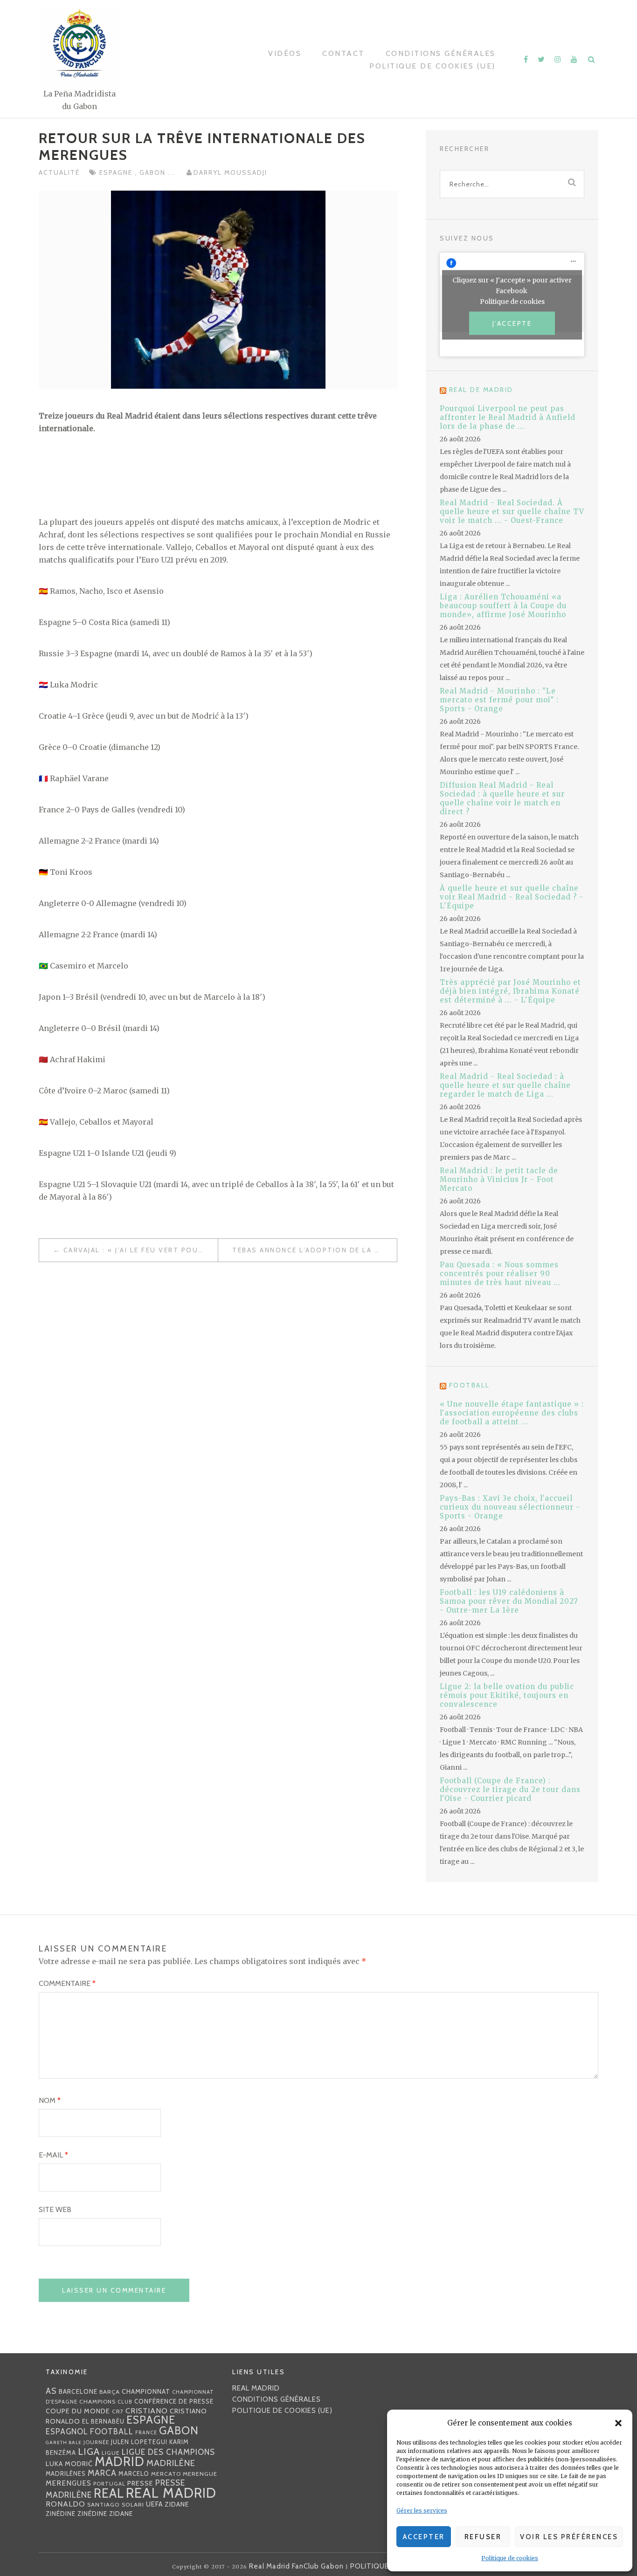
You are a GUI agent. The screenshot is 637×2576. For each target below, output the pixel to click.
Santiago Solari (116, 2504)
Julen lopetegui (139, 2442)
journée (96, 2442)
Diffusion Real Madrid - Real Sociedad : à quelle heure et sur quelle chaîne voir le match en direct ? (502, 798)
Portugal (109, 2484)
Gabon (154, 172)
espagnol (67, 2432)
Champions (97, 2401)
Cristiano (147, 2411)
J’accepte (512, 323)
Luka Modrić (69, 2464)
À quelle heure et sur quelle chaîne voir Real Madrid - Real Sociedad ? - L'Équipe (512, 897)
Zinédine (61, 2514)
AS (51, 2391)
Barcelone (78, 2391)
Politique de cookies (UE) (433, 66)
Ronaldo (66, 2504)
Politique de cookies (510, 2558)
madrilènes (66, 2474)
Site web (55, 2209)
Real (109, 2493)
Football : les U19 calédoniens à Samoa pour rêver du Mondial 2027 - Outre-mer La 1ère (509, 1601)
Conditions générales (441, 53)
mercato (166, 2474)
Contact (343, 53)
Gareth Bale (64, 2442)
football (112, 2432)
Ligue (111, 2453)
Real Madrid (171, 2493)
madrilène (171, 2463)
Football (470, 1385)
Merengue (200, 2474)
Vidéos (285, 53)
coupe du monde (78, 2411)
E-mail (53, 2155)
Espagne (117, 172)
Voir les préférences (569, 2537)
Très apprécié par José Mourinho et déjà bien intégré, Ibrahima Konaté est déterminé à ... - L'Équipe (510, 991)
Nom (50, 2100)
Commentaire (67, 1983)
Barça (110, 2392)
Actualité (59, 172)
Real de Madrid (481, 390)
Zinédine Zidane (105, 2514)
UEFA (154, 2504)
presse (140, 2483)
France (146, 2432)
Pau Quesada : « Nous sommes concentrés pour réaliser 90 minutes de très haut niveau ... (500, 1274)
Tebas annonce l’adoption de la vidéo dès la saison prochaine (315, 1250)
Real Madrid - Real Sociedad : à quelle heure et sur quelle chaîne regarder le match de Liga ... (505, 1085)
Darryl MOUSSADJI (230, 172)
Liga (89, 2451)
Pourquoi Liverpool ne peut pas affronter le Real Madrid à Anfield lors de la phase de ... (508, 417)
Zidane (177, 2504)
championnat (146, 2391)
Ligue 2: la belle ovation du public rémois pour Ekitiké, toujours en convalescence (507, 1695)
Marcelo (134, 2473)
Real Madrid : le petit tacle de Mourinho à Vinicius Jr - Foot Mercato (499, 1179)
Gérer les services (422, 2511)
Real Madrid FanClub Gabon (296, 2566)
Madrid (120, 2462)
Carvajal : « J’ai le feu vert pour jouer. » (141, 1250)
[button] (618, 2423)
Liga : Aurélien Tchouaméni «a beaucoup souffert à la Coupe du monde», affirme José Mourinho (503, 606)
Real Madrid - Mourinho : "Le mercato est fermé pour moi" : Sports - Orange (499, 700)
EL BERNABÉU (103, 2421)
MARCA (102, 2473)
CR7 (118, 2411)
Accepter (424, 2537)
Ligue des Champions (168, 2452)
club (125, 2402)
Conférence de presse (174, 2401)
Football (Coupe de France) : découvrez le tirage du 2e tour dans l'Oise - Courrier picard (510, 1789)
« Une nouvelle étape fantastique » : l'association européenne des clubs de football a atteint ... (512, 1413)
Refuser (483, 2537)
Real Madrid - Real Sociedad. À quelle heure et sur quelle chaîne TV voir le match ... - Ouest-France (512, 512)
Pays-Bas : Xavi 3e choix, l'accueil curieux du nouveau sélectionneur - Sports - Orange (510, 1507)
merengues (69, 2483)
